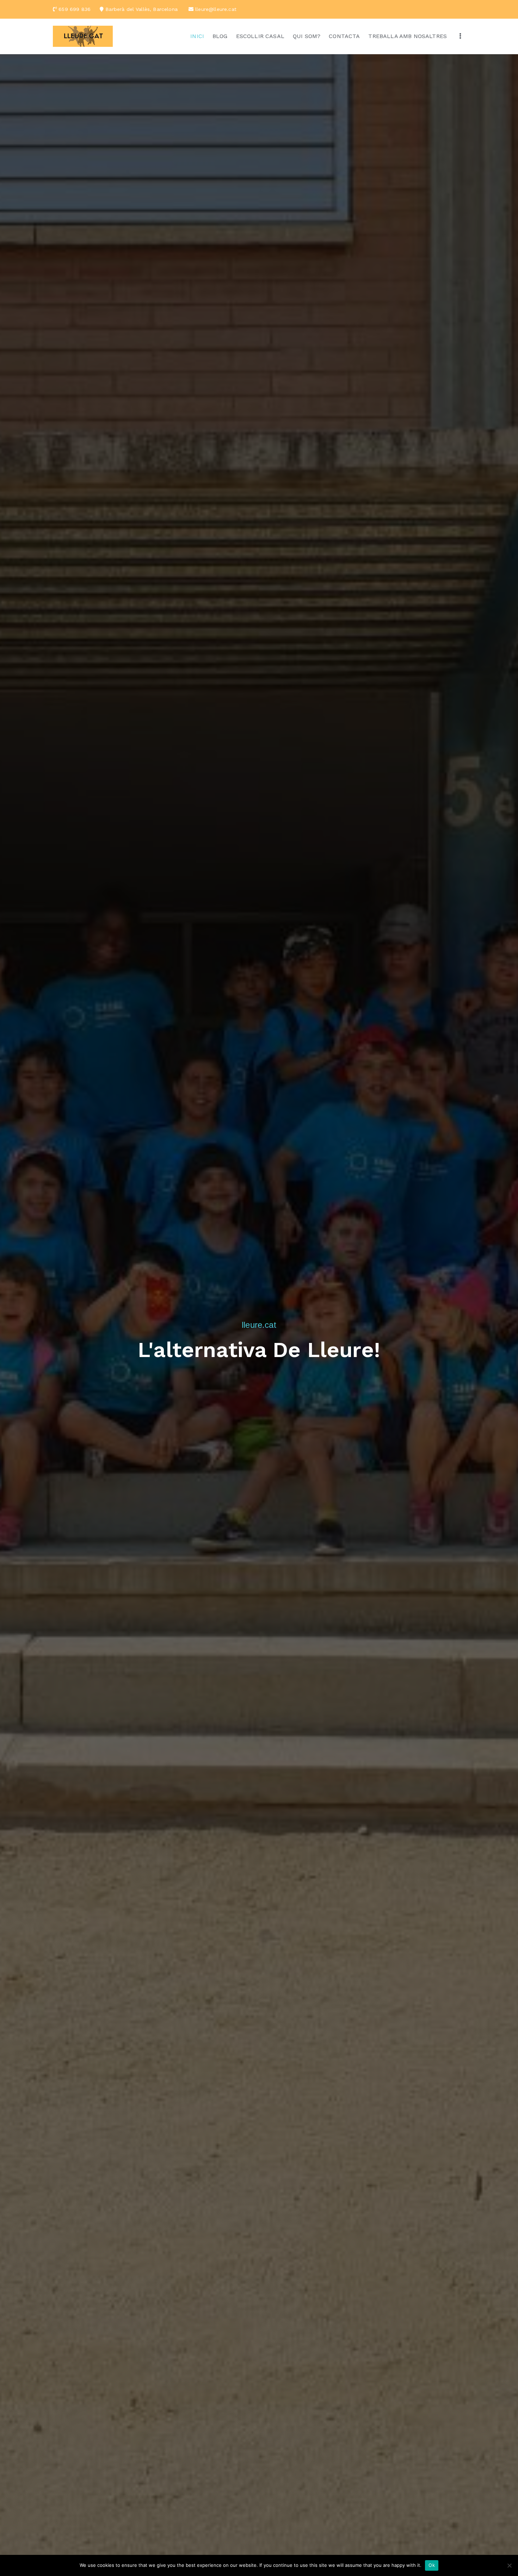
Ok (432, 2565)
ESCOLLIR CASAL (260, 36)
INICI (197, 36)
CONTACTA (344, 36)
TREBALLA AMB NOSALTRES (408, 36)
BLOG (220, 36)
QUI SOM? (307, 36)
